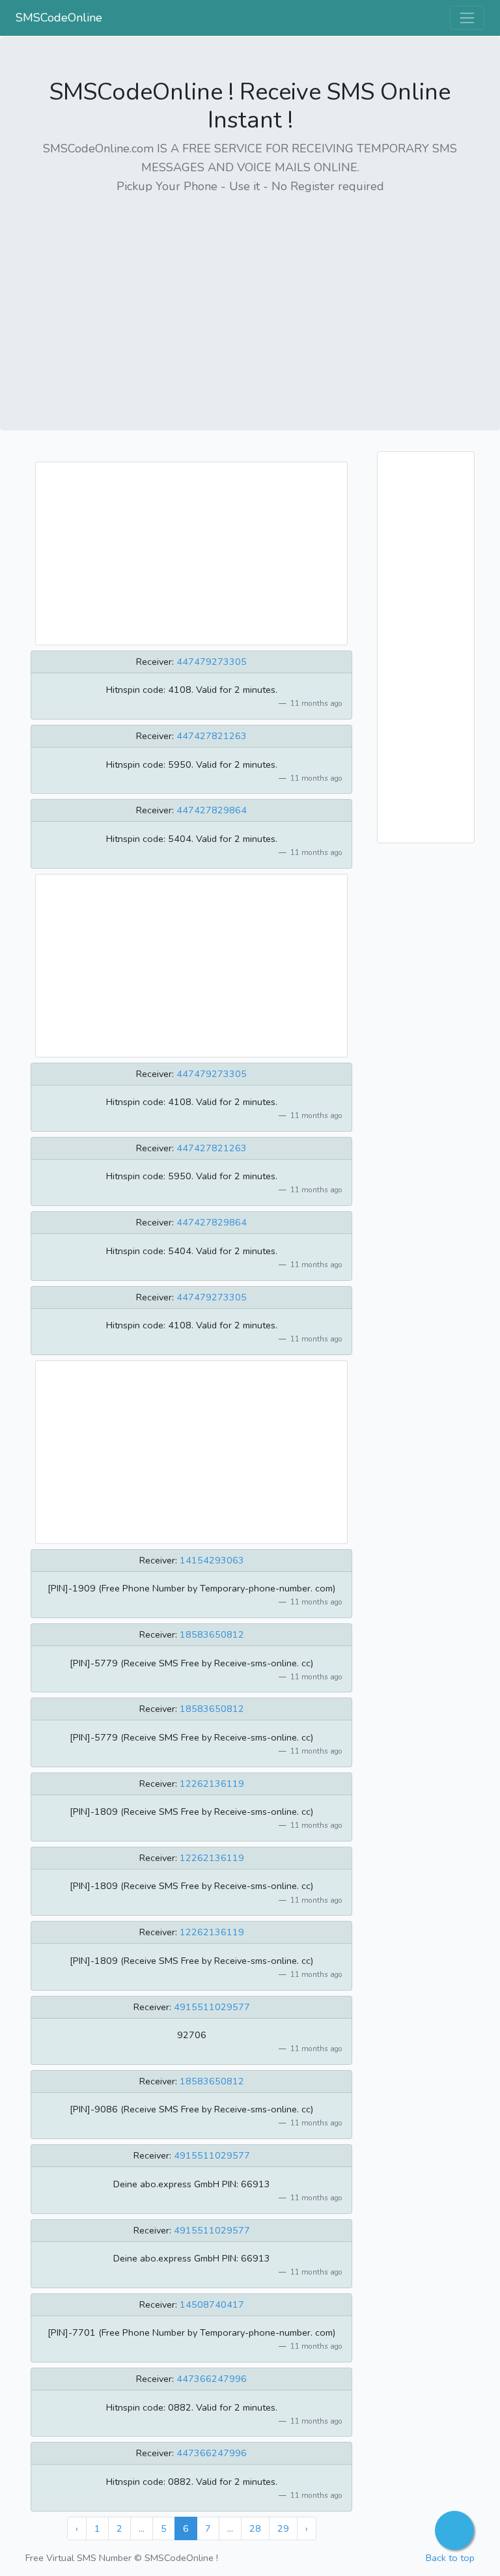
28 (255, 2528)
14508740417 (212, 2304)
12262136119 (212, 1784)
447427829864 (212, 810)
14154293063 (212, 1560)
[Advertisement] (250, 298)
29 (283, 2528)
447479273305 (212, 662)
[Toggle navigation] (467, 18)
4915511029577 (212, 2007)
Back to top (450, 2558)
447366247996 (212, 2379)
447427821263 (212, 736)
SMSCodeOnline (59, 18)
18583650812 (212, 1634)
